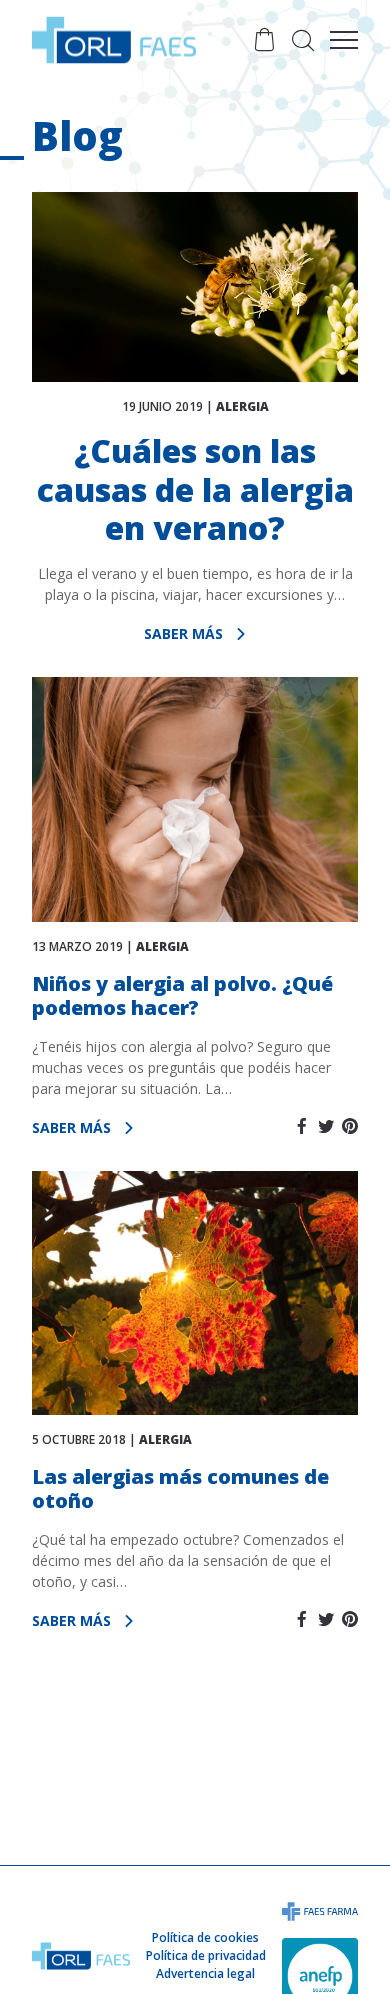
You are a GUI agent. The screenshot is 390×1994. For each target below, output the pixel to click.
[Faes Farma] (320, 1910)
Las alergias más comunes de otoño (180, 1488)
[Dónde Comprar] (264, 40)
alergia (242, 406)
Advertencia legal (205, 1973)
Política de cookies (205, 1937)
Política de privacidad (206, 1955)
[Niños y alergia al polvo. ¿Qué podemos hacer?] (195, 799)
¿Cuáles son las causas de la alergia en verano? (195, 489)
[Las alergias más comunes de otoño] (195, 1293)
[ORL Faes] (114, 40)
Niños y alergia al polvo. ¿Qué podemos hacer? (182, 995)
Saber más (185, 633)
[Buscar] (303, 40)
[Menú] (344, 40)
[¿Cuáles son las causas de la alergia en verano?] (195, 287)
